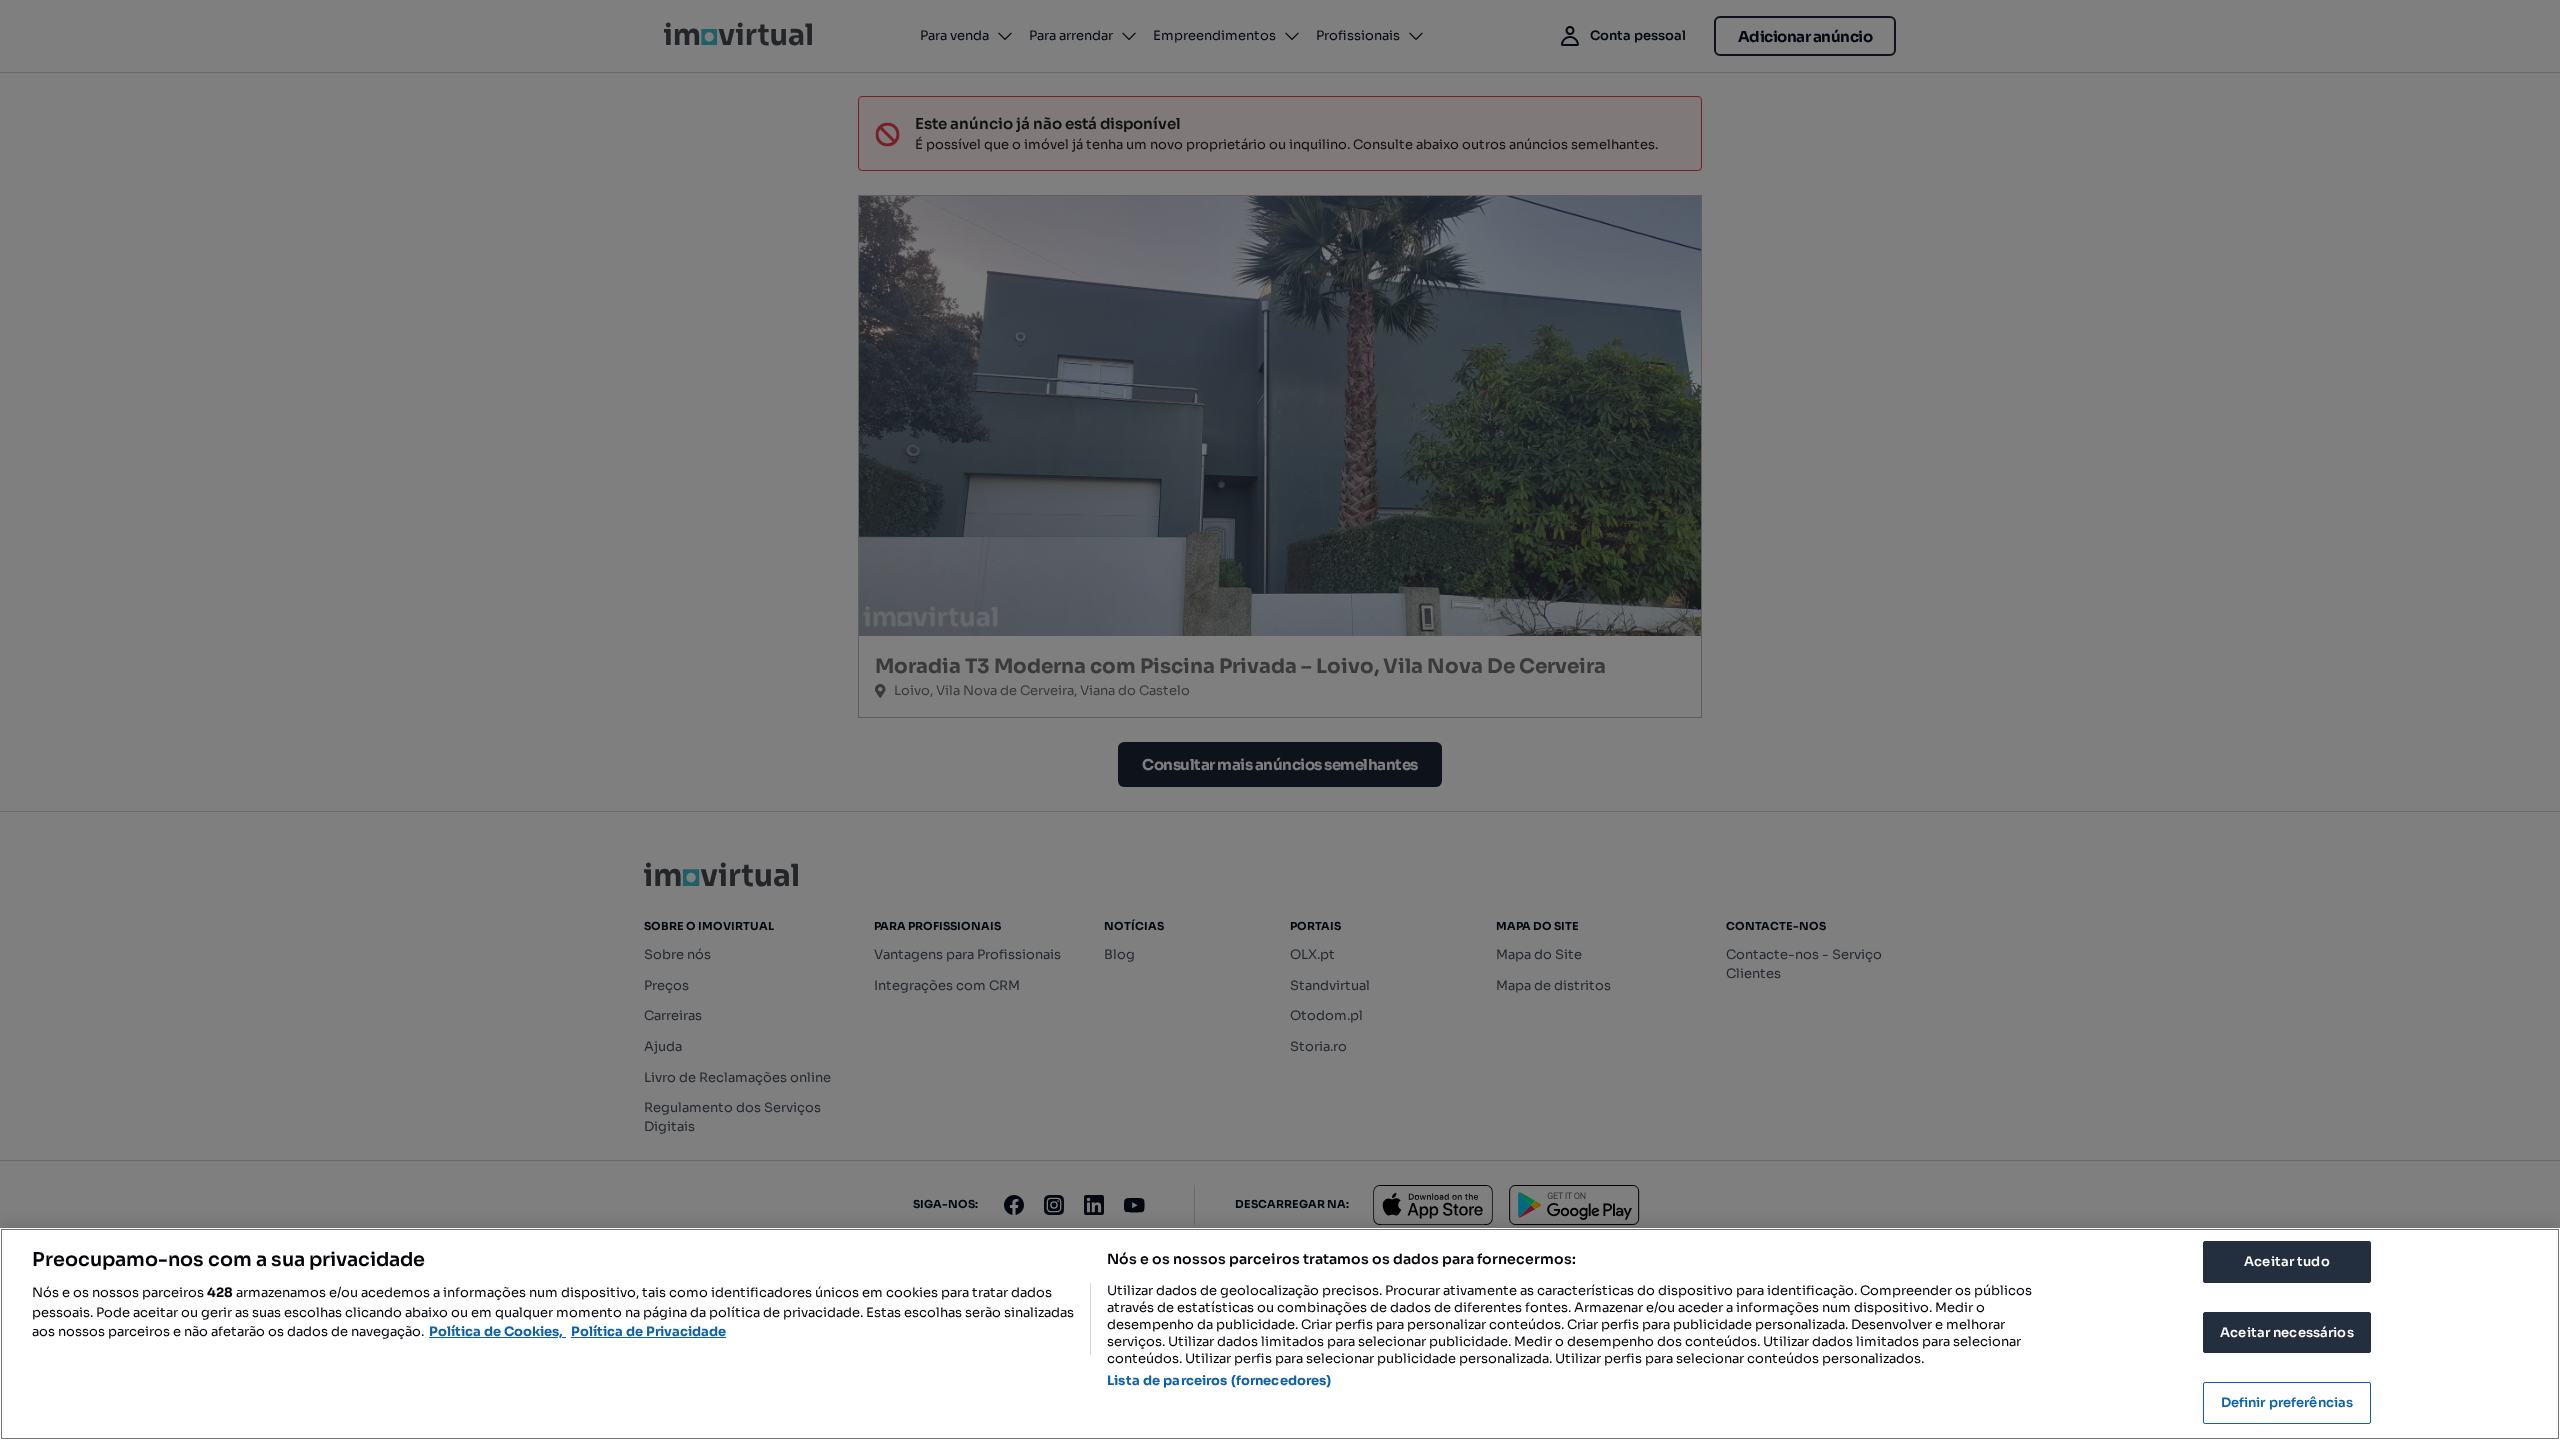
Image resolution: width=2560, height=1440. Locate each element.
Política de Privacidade (648, 1331)
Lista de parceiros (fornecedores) (1219, 1380)
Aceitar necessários (2286, 1332)
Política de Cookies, (497, 1331)
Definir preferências (2287, 1402)
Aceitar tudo (2287, 1261)
